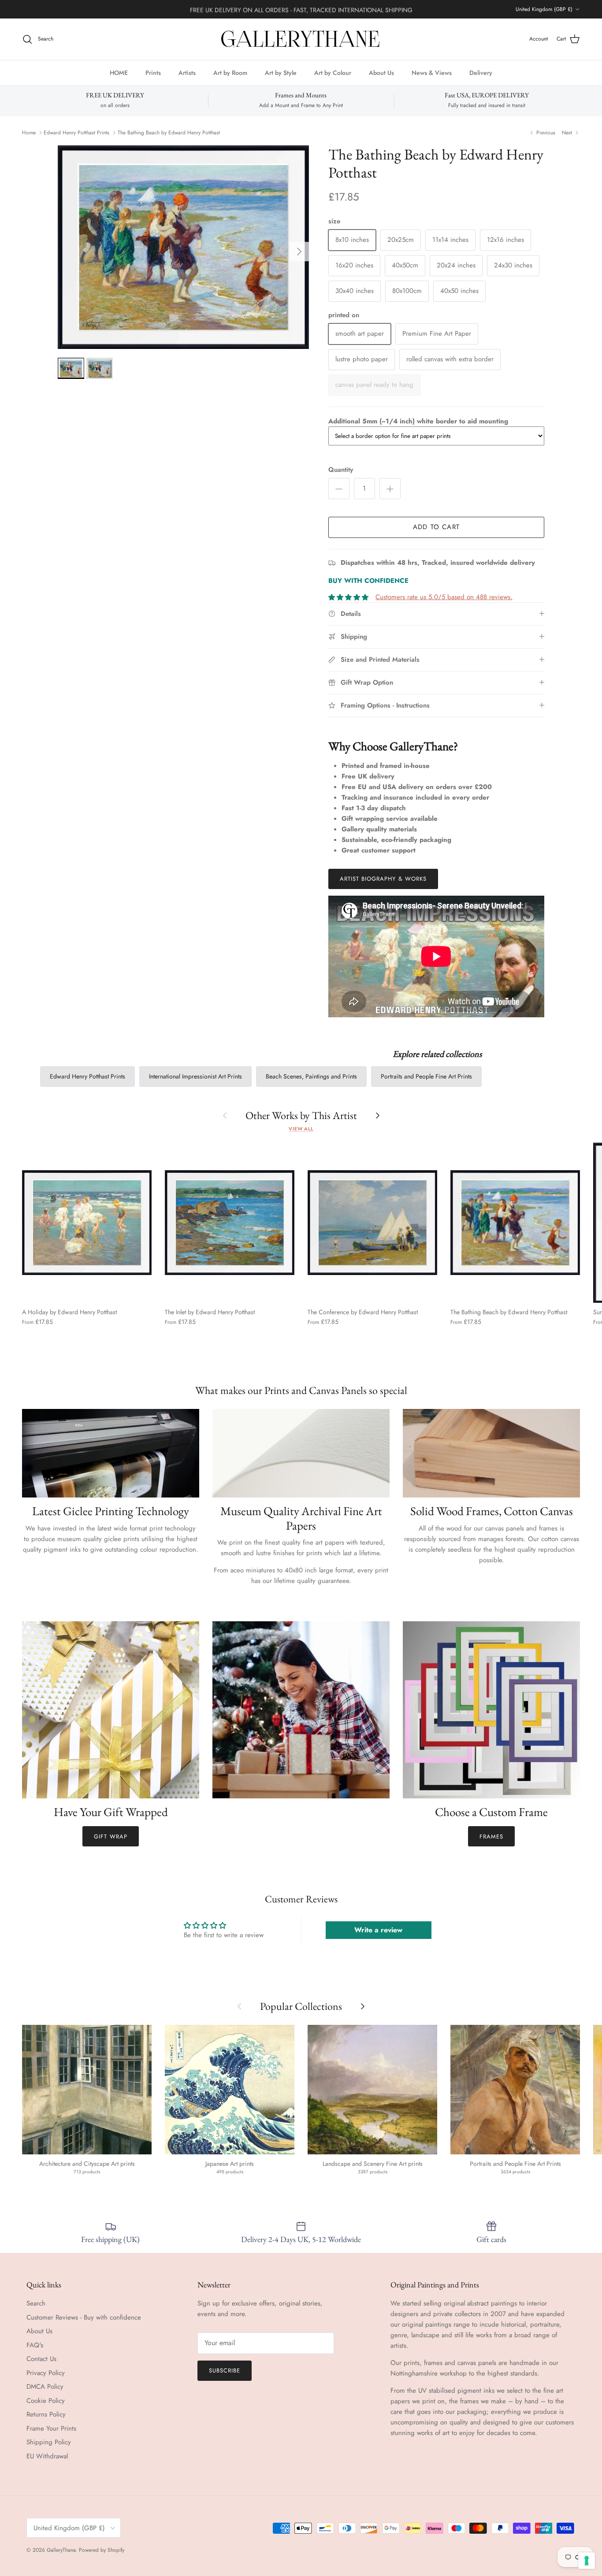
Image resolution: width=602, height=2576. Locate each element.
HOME (119, 72)
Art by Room (230, 72)
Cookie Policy (46, 2401)
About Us (381, 72)
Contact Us (41, 2359)
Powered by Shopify (102, 2550)
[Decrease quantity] (339, 489)
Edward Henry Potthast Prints (76, 133)
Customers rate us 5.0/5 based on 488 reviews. (444, 597)
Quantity (341, 470)
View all (301, 1129)
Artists (187, 72)
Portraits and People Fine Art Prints (426, 1076)
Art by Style (281, 72)
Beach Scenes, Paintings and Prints (311, 1076)
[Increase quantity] (390, 489)
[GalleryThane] (301, 39)
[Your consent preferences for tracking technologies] (587, 2561)
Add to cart (436, 527)
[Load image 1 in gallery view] (183, 247)
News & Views (432, 72)
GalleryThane (61, 2550)
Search (36, 2303)
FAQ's (35, 2345)
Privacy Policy (46, 2373)
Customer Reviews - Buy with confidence (84, 2317)
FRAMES (491, 1837)
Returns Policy (46, 2414)
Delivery (481, 72)
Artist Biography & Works (383, 879)
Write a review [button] (378, 1930)
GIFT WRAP (110, 1837)
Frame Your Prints (51, 2428)
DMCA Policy (45, 2387)
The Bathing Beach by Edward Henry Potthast (169, 133)
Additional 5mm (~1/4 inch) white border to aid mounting (418, 421)
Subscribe (225, 2370)
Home (29, 133)
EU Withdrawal (47, 2456)
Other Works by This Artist (301, 1115)
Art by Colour (333, 72)
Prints (153, 72)
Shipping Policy (49, 2442)
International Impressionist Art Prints (195, 1076)
